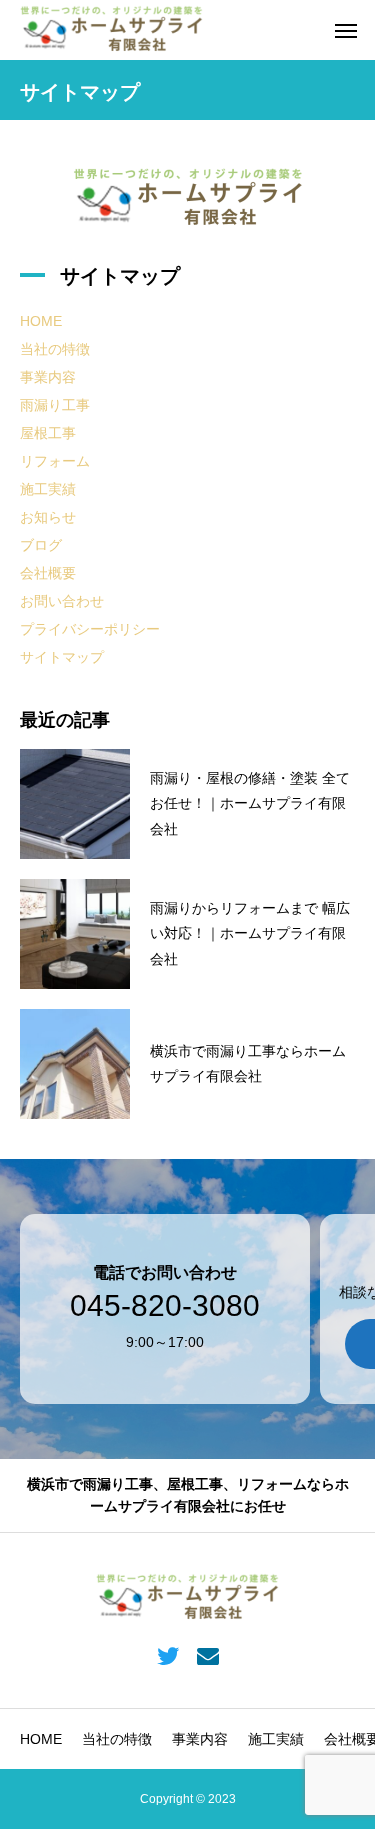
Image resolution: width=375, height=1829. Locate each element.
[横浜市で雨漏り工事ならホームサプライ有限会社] (111, 30)
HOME (41, 321)
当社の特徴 (55, 349)
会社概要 (48, 573)
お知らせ (48, 517)
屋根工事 (48, 433)
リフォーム (55, 461)
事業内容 (48, 377)
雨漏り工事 (55, 405)
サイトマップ (62, 657)
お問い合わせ (62, 601)
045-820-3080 (165, 1306)
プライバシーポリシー (90, 629)
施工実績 (48, 489)
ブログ (41, 545)
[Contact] (208, 1655)
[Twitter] (167, 1655)
